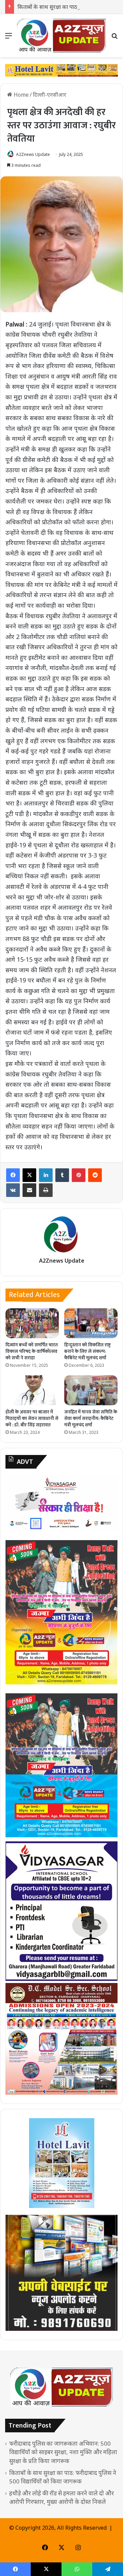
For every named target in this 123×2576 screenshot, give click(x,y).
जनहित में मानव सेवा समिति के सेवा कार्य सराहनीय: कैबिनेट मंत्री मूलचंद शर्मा (91, 1418)
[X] (29, 1175)
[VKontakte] (13, 1190)
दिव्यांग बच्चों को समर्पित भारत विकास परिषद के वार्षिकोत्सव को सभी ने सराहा (32, 1351)
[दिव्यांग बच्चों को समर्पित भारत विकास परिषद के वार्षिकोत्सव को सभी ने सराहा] (32, 1323)
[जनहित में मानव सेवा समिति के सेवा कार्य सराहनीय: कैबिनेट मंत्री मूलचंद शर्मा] (91, 1390)
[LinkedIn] (46, 1175)
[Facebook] (13, 1175)
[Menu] (9, 38)
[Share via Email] (29, 1190)
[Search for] (114, 38)
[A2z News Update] (61, 36)
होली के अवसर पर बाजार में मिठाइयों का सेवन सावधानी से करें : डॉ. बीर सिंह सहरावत (32, 1418)
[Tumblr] (62, 1175)
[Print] (46, 1190)
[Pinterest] (79, 1175)
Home (20, 95)
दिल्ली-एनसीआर (50, 95)
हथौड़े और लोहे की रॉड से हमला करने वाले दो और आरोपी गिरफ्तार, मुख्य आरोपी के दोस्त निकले (61, 2497)
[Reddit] (95, 1175)
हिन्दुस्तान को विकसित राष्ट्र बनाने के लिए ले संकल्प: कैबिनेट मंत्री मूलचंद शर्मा (87, 1351)
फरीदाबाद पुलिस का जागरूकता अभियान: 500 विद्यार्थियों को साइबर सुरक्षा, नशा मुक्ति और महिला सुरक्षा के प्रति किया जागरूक (63, 2452)
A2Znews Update (33, 154)
